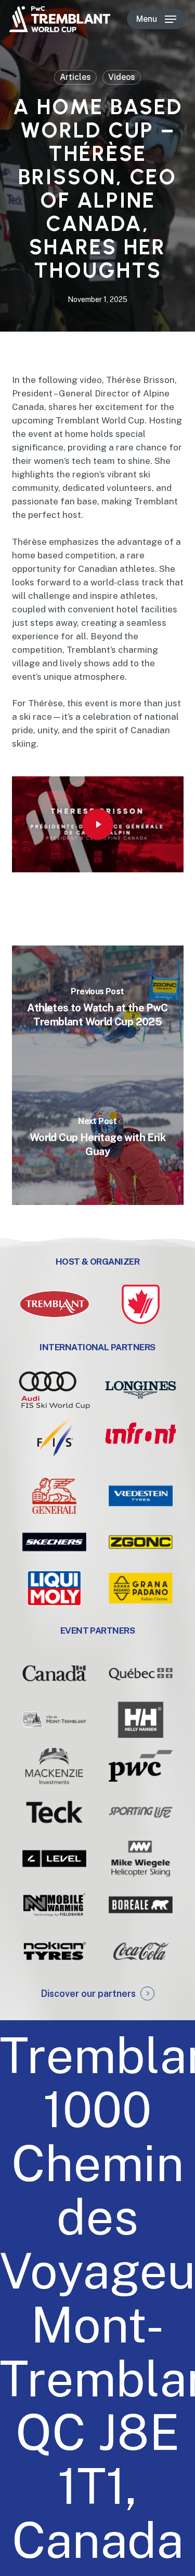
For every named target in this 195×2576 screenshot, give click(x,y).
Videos (122, 77)
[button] (156, 19)
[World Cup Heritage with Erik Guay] (98, 1140)
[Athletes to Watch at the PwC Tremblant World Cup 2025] (98, 1010)
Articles (75, 77)
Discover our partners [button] (88, 1993)
